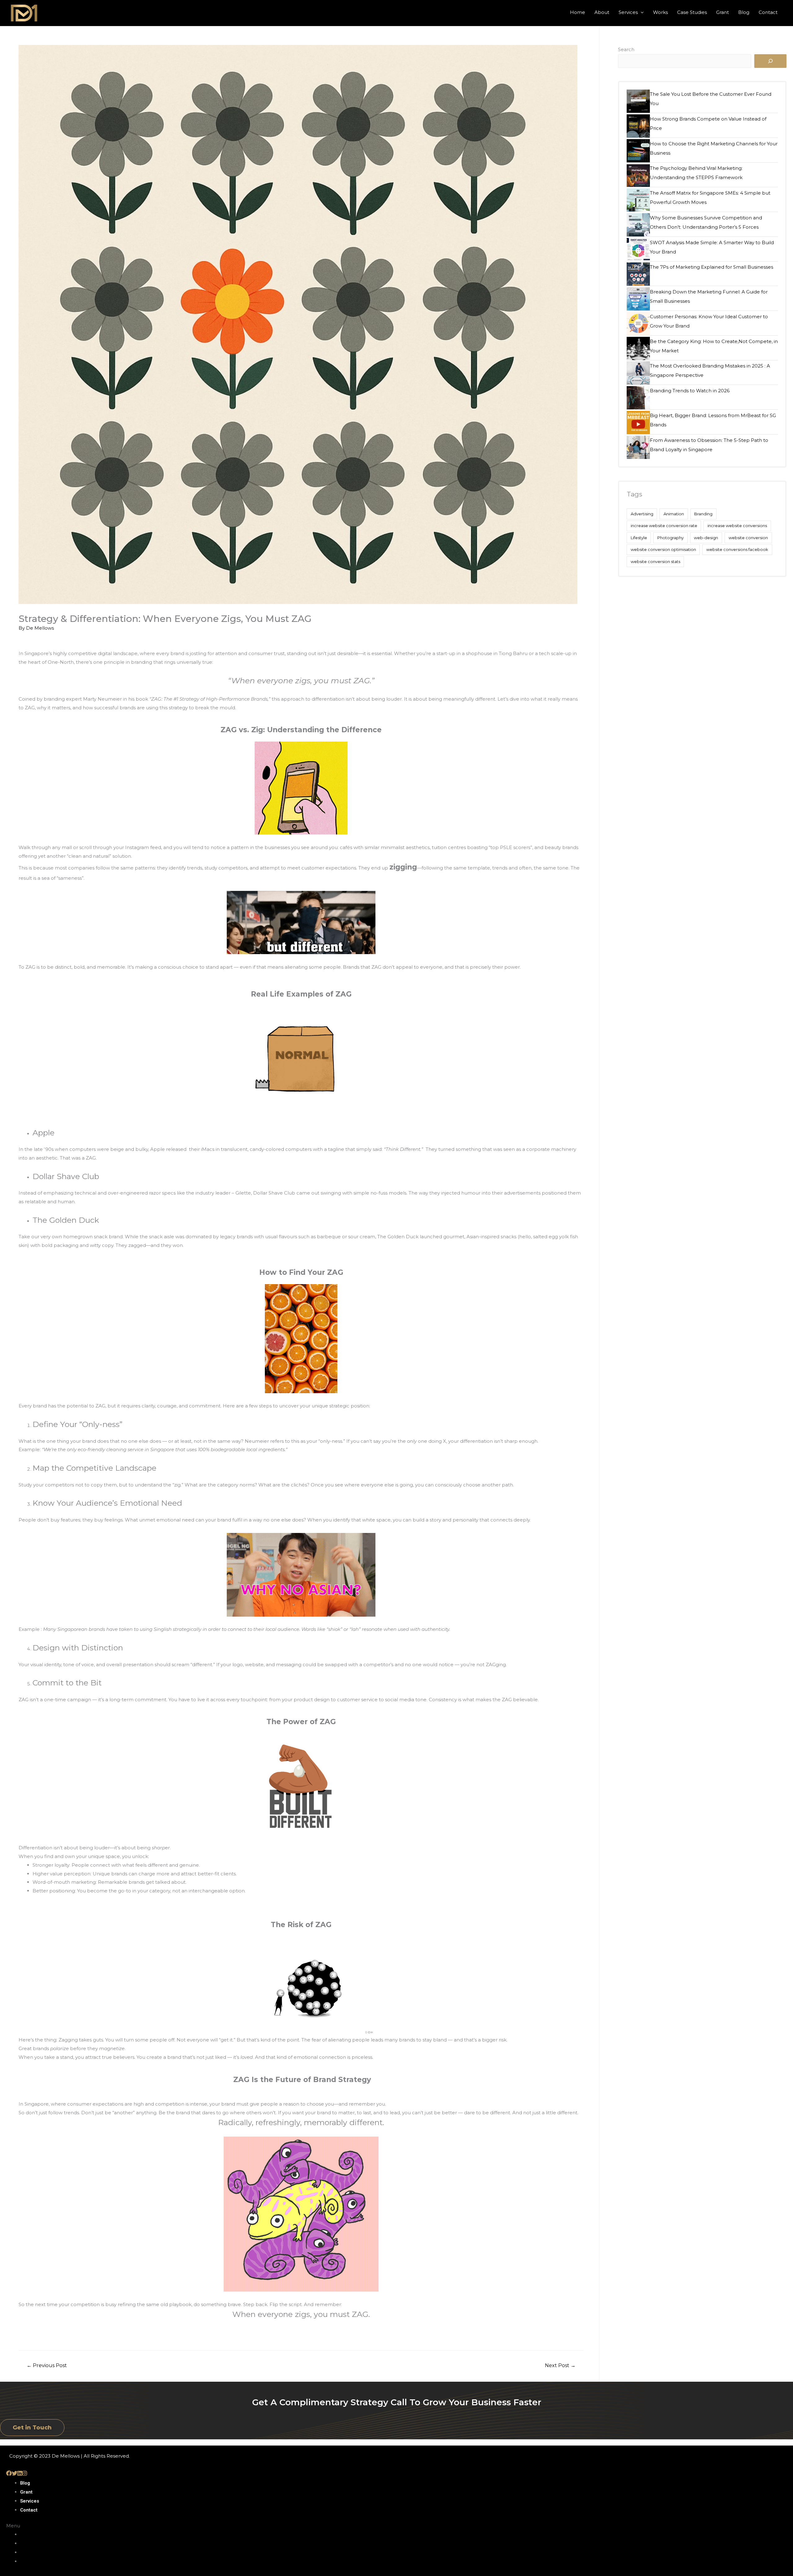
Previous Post (47, 2365)
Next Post (560, 2365)
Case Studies (692, 12)
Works (660, 12)
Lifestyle (639, 538)
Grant (723, 12)
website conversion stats (655, 561)
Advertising (642, 514)
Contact (768, 12)
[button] (32, 2428)
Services (628, 12)
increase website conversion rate (664, 526)
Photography (670, 538)
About (602, 12)
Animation (674, 514)
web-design (706, 538)
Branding (703, 514)
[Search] (770, 61)
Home (578, 12)
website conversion (748, 538)
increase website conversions (737, 526)
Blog (744, 12)
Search (626, 49)
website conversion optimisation (663, 549)
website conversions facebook (737, 549)
